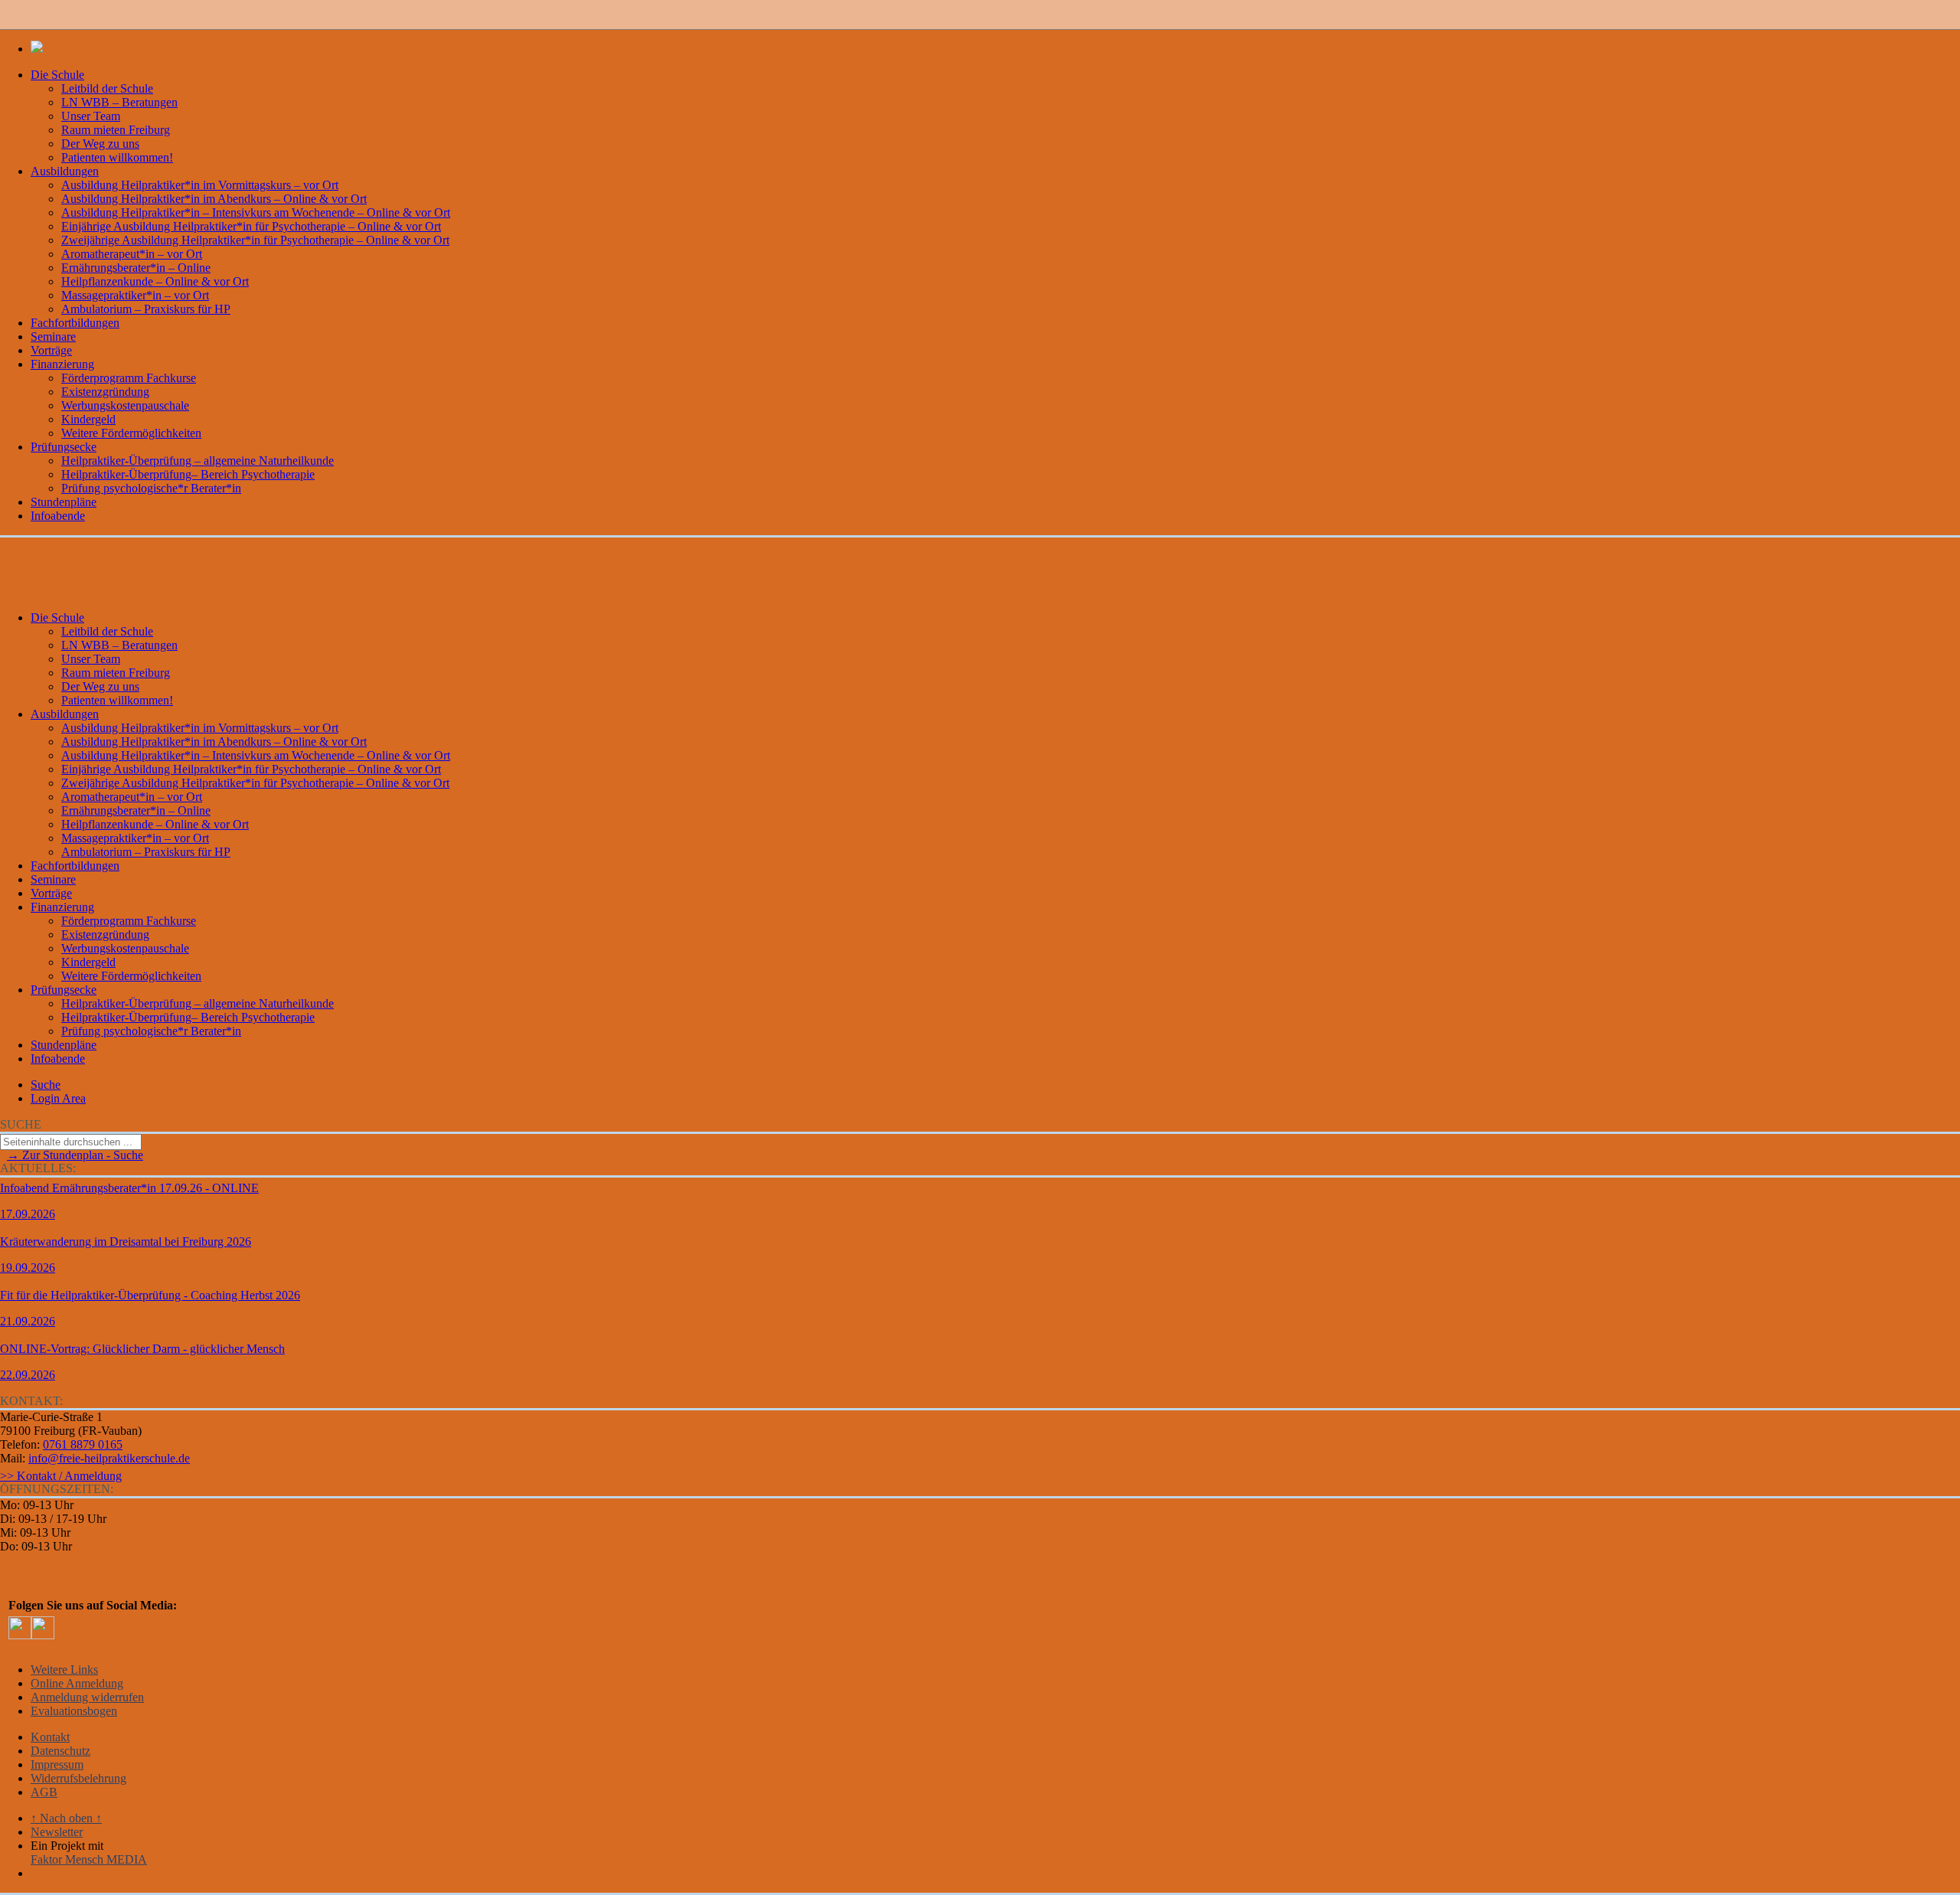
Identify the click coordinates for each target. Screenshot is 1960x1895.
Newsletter (57, 1832)
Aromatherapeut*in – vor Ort (132, 254)
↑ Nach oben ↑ (66, 1818)
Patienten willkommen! (117, 157)
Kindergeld (88, 419)
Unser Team (91, 116)
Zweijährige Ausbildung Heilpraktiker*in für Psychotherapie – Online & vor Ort (255, 240)
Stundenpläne (64, 502)
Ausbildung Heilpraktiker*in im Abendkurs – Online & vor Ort (214, 199)
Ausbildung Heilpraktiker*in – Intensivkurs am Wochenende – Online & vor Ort (256, 212)
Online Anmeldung (77, 1683)
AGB (44, 1792)
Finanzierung (62, 364)
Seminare (53, 337)
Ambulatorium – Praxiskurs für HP (146, 309)
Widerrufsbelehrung (78, 1778)
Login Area (58, 1098)
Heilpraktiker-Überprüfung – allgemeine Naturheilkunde (198, 461)
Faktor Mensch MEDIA (89, 1859)
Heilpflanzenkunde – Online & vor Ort (155, 281)
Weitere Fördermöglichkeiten (131, 433)
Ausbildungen (65, 171)
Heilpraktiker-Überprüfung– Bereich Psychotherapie (188, 474)
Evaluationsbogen (74, 1711)
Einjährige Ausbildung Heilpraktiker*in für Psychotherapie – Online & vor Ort (251, 226)
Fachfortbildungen (75, 323)
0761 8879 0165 (83, 1444)
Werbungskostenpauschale (125, 405)
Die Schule (57, 75)
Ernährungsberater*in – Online (136, 268)
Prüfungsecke (64, 447)
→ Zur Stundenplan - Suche (75, 1155)
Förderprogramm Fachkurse (129, 378)
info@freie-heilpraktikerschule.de (109, 1458)
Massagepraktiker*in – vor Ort (135, 295)
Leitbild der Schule (107, 88)
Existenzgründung (105, 392)
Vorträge (51, 350)
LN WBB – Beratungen (119, 102)
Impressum (57, 1764)
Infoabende (58, 516)
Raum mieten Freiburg (116, 130)
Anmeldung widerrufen (87, 1697)
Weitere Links (64, 1670)
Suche (46, 1085)
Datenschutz (60, 1751)
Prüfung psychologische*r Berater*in (151, 488)
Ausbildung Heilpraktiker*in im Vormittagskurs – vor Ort (200, 185)
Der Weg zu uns (100, 144)
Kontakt (50, 1737)
